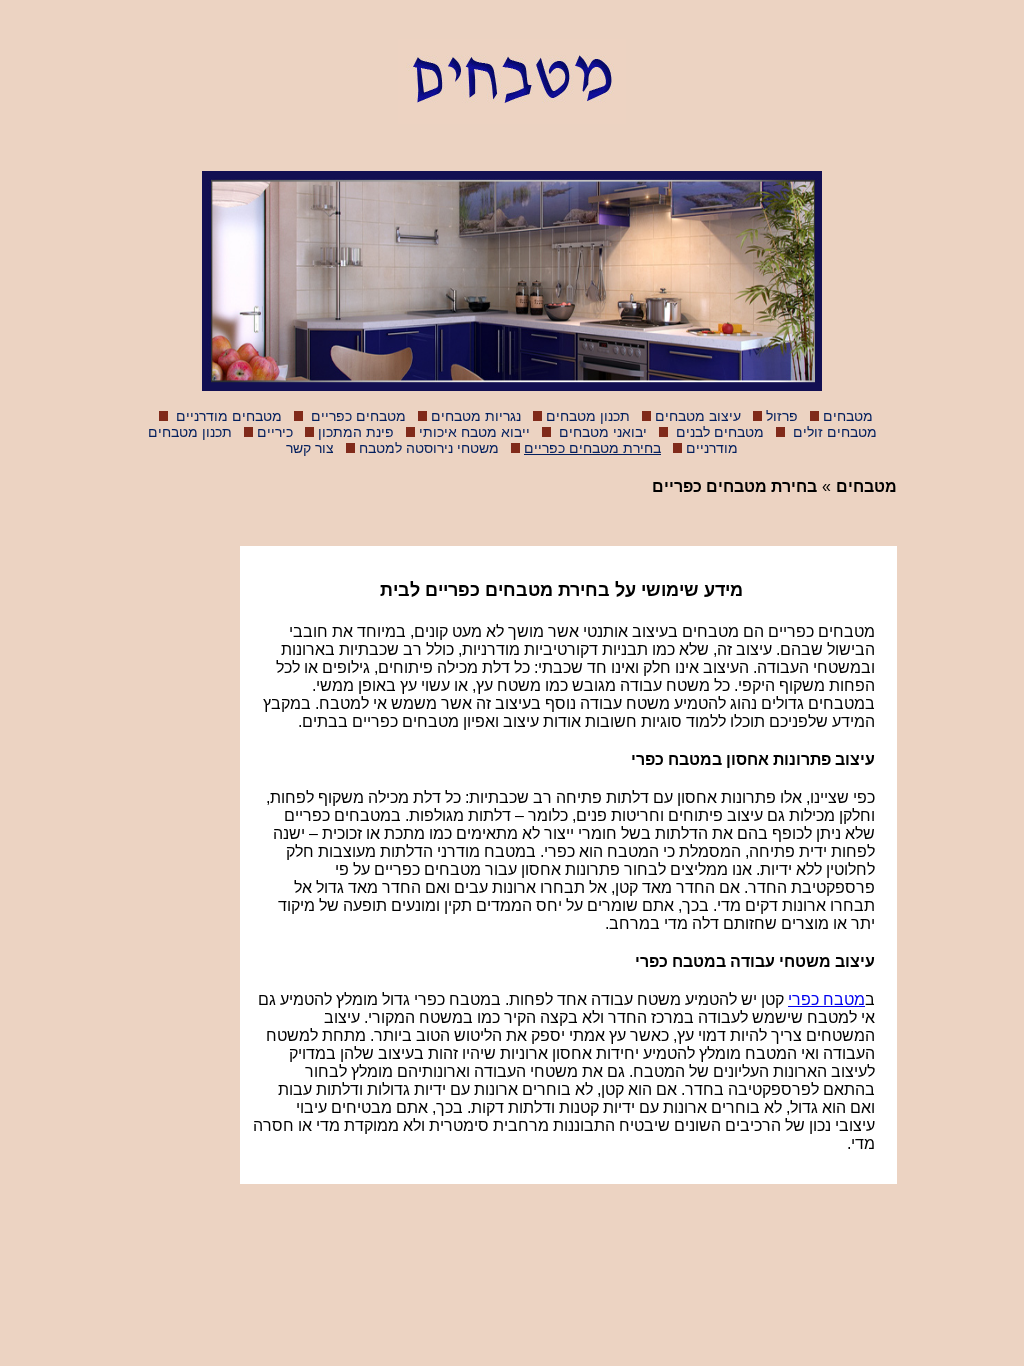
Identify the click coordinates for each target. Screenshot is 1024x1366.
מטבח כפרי (826, 999)
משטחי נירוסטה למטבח (429, 448)
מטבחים (848, 416)
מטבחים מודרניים (227, 416)
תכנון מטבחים (588, 416)
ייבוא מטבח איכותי (474, 432)
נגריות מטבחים (476, 416)
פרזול (782, 416)
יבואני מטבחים (601, 432)
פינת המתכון (356, 432)
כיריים (275, 432)
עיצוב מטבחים (698, 416)
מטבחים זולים (833, 432)
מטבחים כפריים (356, 416)
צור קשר (310, 448)
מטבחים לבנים (718, 432)
